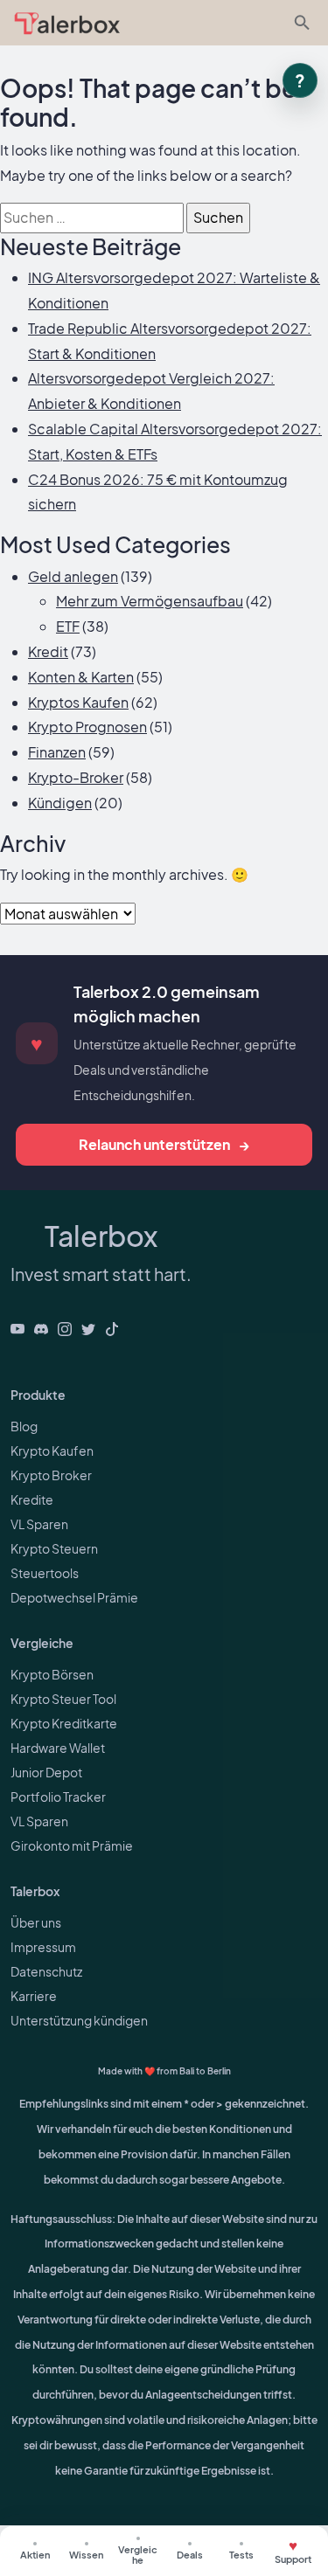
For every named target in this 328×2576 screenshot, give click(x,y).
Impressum (43, 1947)
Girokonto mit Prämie (72, 1845)
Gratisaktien (35, 2551)
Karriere (34, 1996)
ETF (68, 626)
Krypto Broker (51, 1475)
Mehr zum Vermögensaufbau (150, 601)
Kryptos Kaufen (78, 702)
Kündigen (60, 803)
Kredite (32, 1499)
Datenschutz (46, 1971)
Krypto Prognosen (87, 727)
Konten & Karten (81, 677)
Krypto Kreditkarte (64, 1723)
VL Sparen (39, 1524)
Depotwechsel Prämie (74, 1597)
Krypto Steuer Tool (63, 1699)
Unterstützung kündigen (79, 2020)
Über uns (36, 1922)
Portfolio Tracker (58, 1797)
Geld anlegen (73, 576)
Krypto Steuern (54, 1548)
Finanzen (57, 752)
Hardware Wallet (58, 1748)
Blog (24, 1426)
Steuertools (45, 1573)
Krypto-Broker (76, 777)
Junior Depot (46, 1772)
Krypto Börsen (52, 1674)
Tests (241, 2555)
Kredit (48, 651)
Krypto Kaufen (52, 1451)
